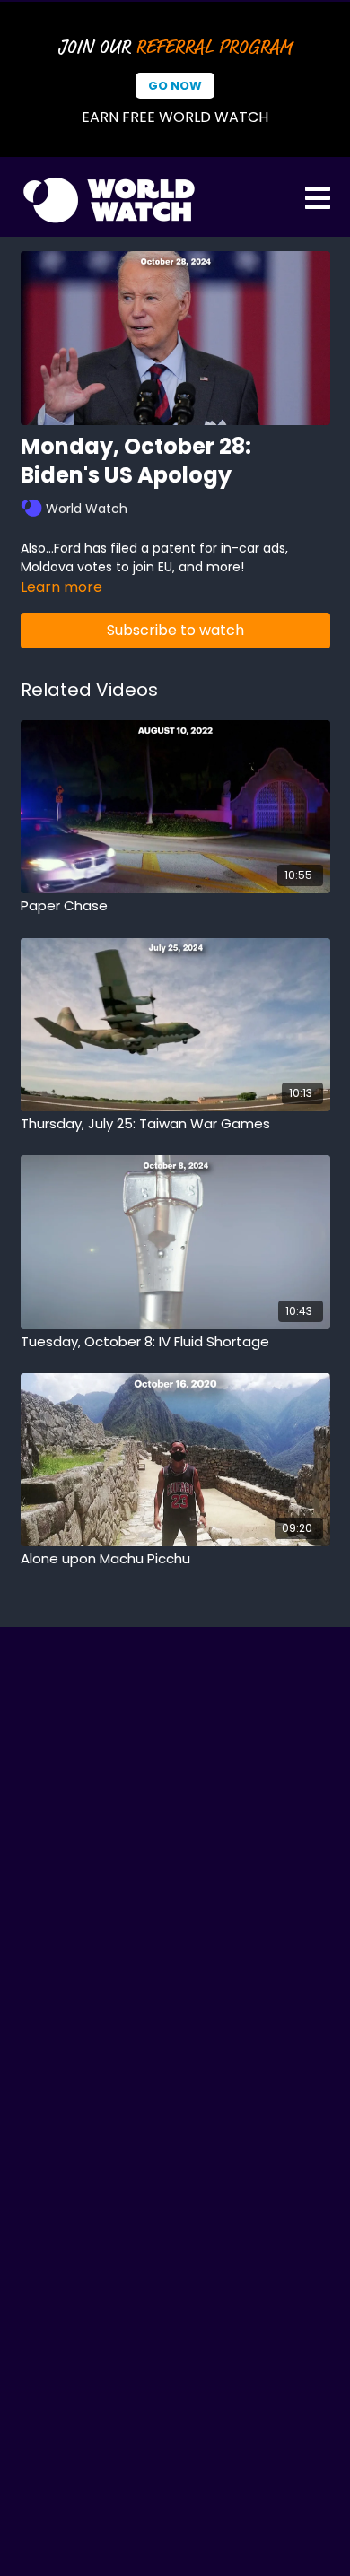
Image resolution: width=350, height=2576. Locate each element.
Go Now (175, 86)
